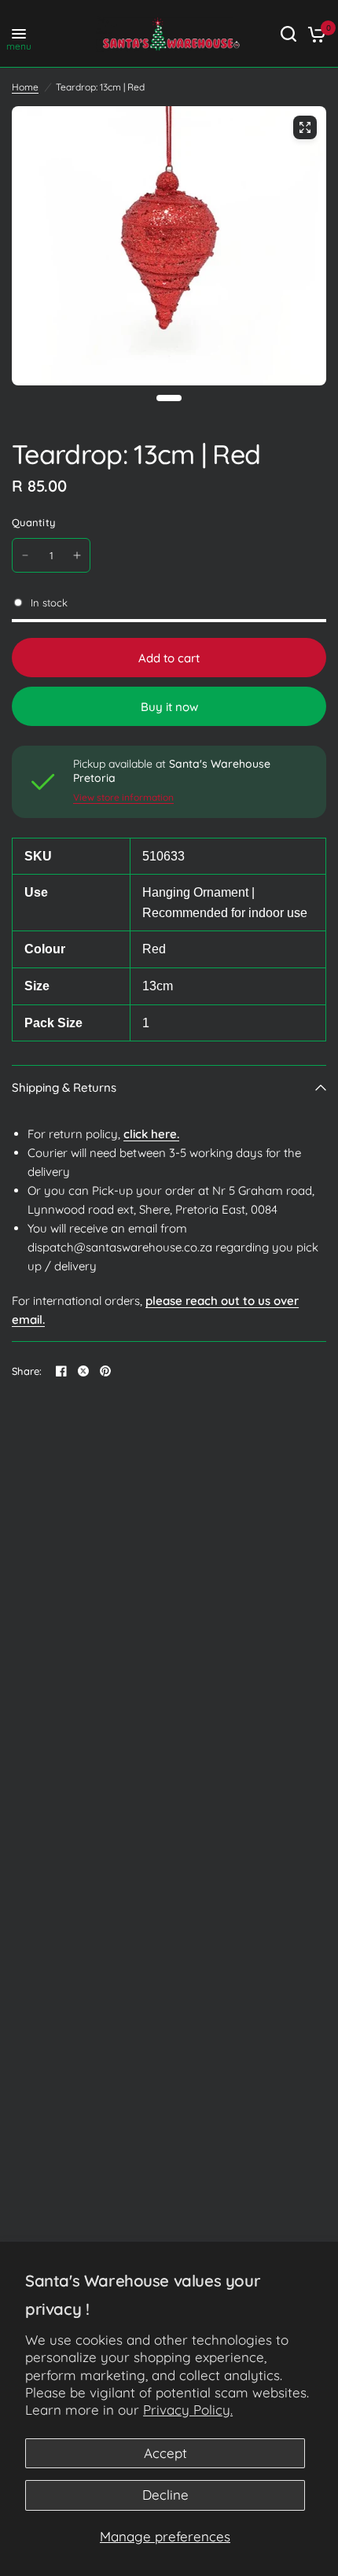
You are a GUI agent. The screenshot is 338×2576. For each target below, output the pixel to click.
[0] (314, 34)
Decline (165, 2495)
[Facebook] (61, 1371)
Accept (165, 2453)
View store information (123, 798)
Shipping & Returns (64, 1087)
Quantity (33, 522)
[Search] (288, 34)
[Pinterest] (105, 1371)
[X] (83, 1371)
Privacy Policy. (188, 2410)
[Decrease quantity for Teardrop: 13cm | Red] (25, 555)
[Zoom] (305, 127)
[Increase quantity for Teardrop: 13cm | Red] (77, 555)
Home (25, 87)
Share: (27, 1371)
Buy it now (169, 707)
